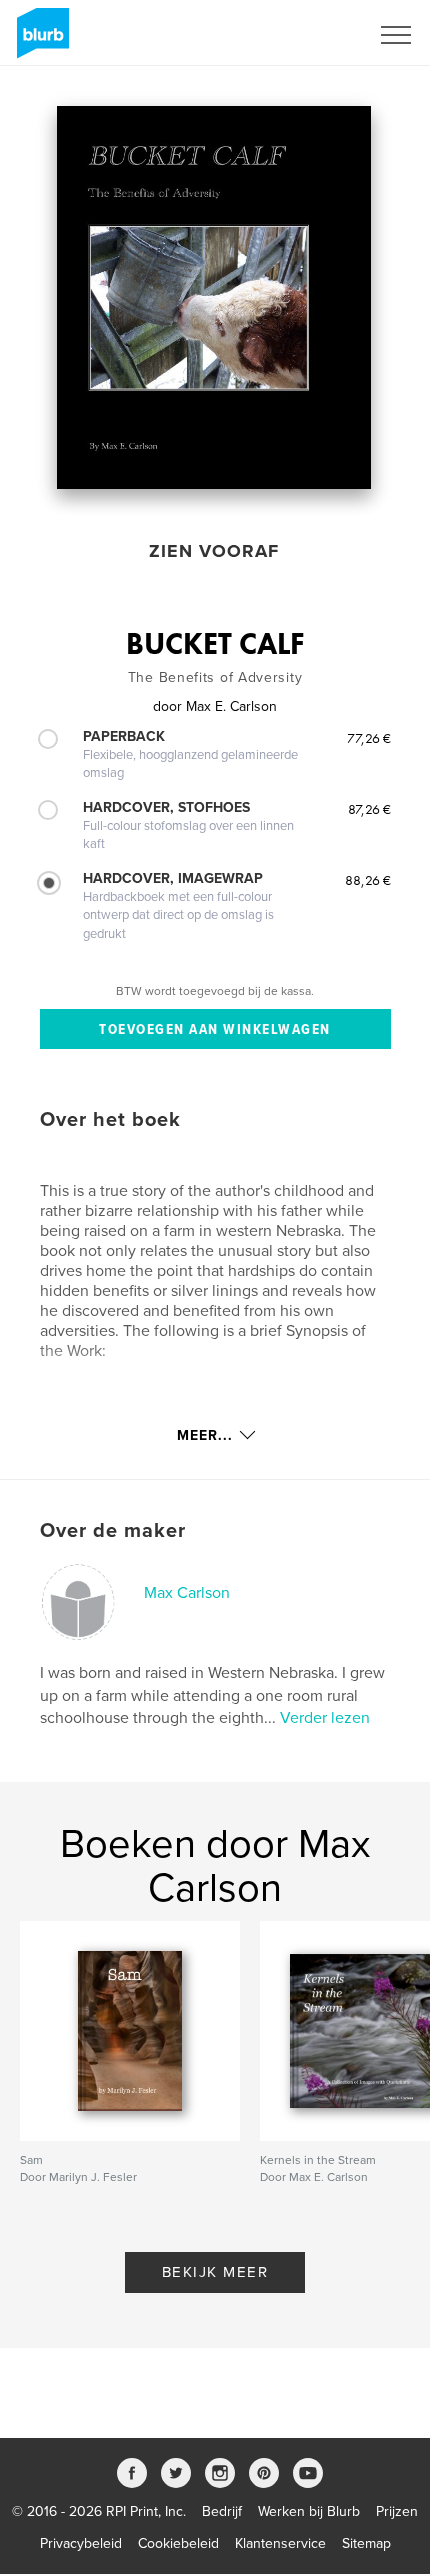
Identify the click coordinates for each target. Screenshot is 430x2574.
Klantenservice (280, 2543)
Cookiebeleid (178, 2543)
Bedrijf (222, 2511)
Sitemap (366, 2543)
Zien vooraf (214, 551)
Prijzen (397, 2511)
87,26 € (369, 809)
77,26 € (369, 738)
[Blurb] (39, 41)
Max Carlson (187, 1593)
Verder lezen (325, 1718)
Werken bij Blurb (309, 2511)
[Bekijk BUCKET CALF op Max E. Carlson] (214, 297)
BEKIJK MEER (215, 2272)
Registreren (308, 35)
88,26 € (368, 880)
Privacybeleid (81, 2543)
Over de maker (113, 1531)
